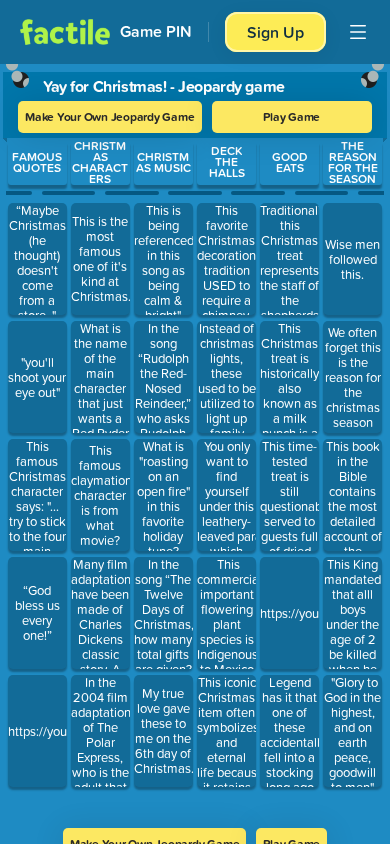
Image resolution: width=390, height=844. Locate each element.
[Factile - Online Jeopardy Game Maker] (65, 32)
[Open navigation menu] (358, 32)
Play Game (291, 116)
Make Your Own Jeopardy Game (110, 116)
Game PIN (156, 31)
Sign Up (275, 32)
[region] (195, 439)
